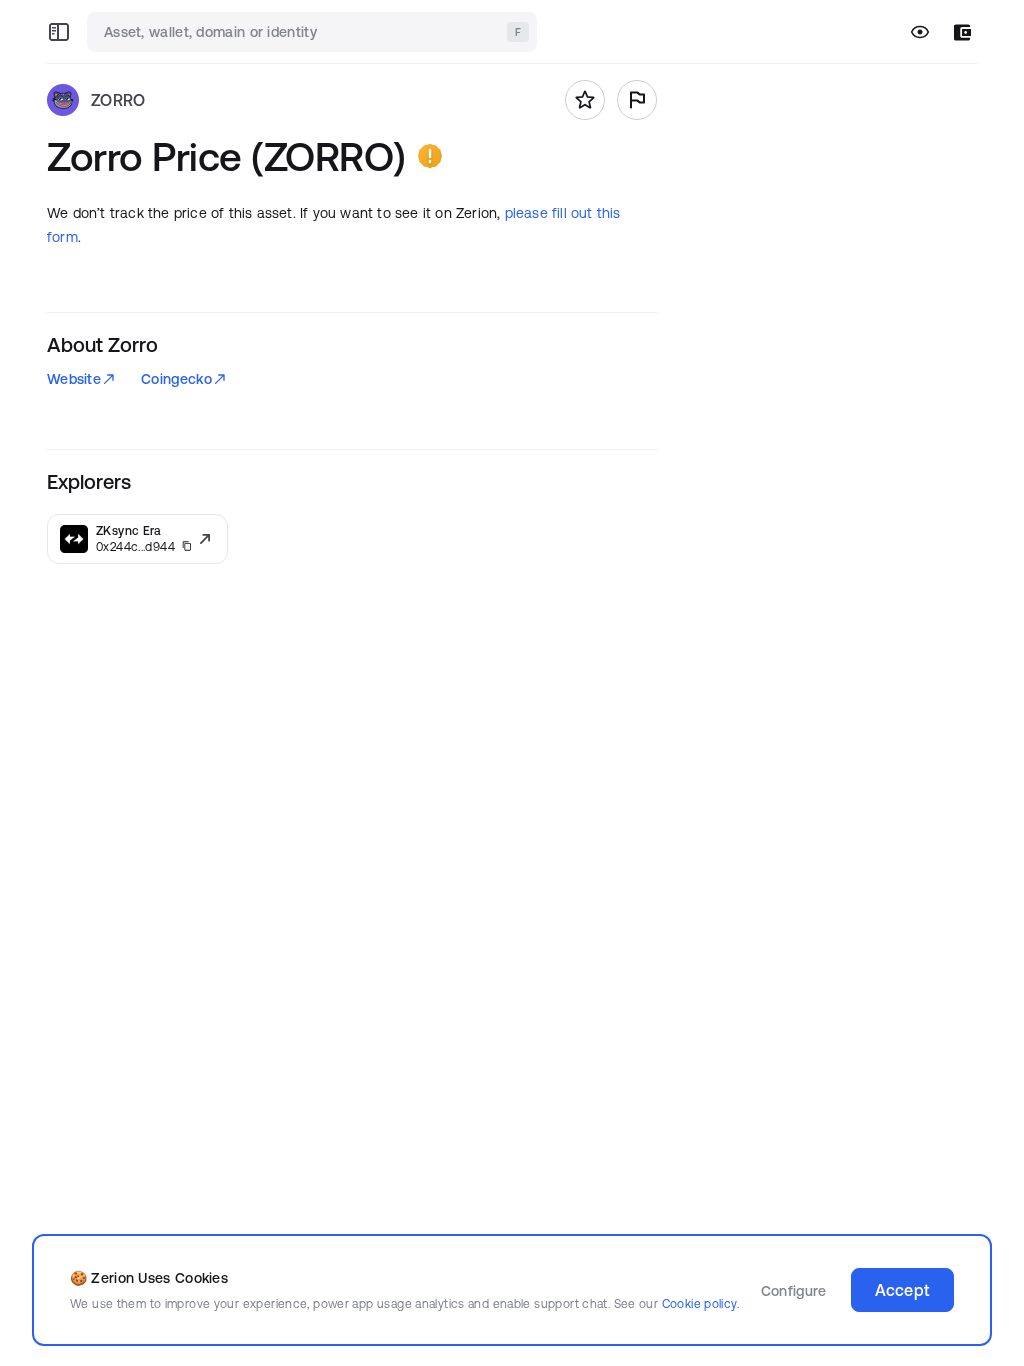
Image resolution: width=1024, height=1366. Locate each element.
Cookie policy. (700, 1303)
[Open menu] (59, 32)
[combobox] (314, 32)
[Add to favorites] (585, 100)
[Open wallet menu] (962, 32)
